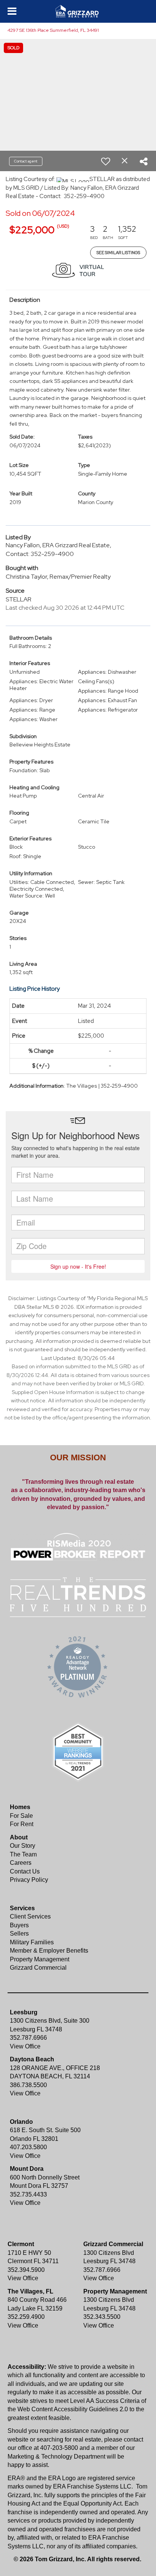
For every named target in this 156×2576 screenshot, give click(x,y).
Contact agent (26, 161)
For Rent (22, 1824)
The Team (23, 1854)
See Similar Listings (118, 253)
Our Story (23, 1846)
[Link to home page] (78, 11)
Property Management (40, 1959)
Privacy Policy (29, 1880)
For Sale (21, 1816)
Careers (21, 1863)
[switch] (106, 161)
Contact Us (25, 1871)
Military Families (32, 1942)
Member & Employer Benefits (49, 1951)
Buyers (19, 1925)
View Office (25, 2046)
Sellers (19, 1934)
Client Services (30, 1916)
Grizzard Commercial (38, 1968)
